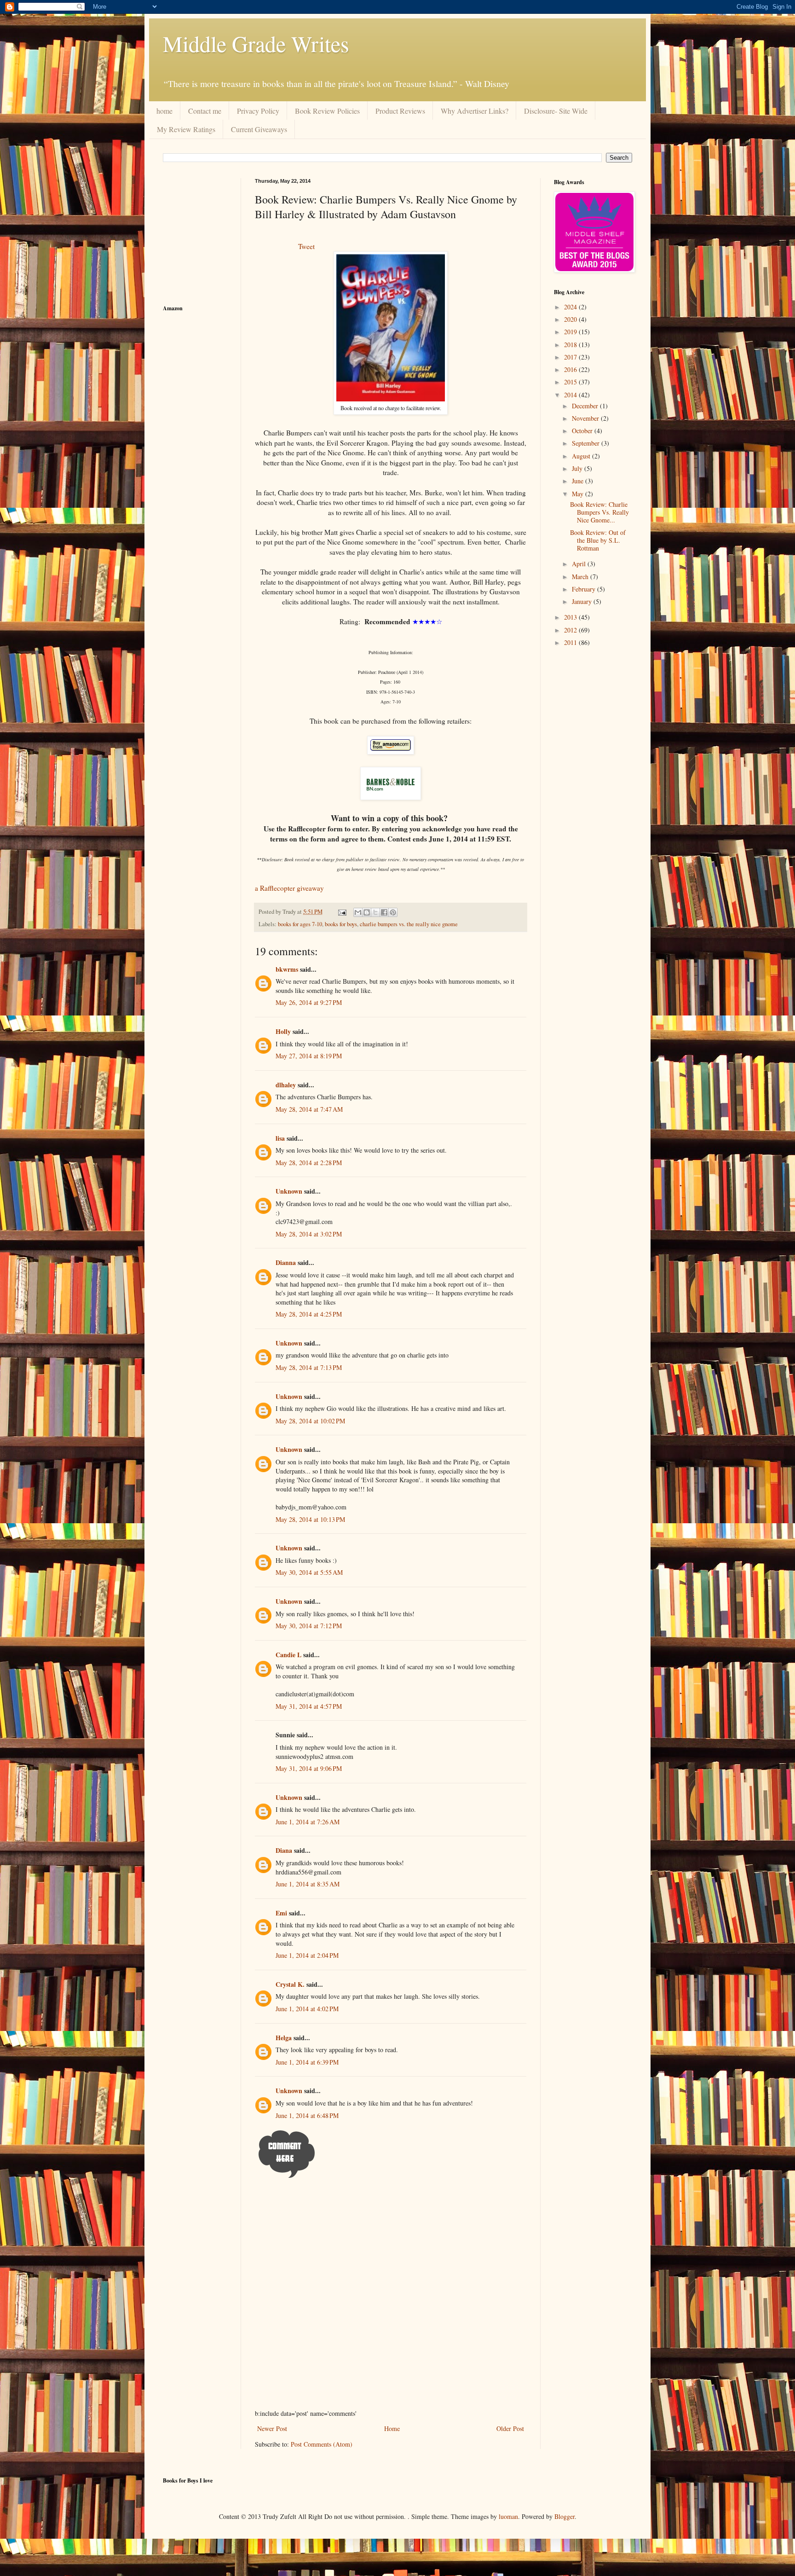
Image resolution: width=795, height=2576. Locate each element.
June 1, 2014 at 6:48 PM (307, 2115)
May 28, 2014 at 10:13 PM (310, 1519)
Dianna (286, 1262)
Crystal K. (290, 1984)
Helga (284, 2038)
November (586, 418)
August (582, 456)
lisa (280, 1138)
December (586, 406)
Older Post (510, 2428)
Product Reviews (400, 111)
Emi (281, 1913)
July (578, 468)
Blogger (565, 2516)
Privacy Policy (258, 111)
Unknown (289, 1191)
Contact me (205, 111)
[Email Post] (342, 912)
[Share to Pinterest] (393, 912)
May (579, 494)
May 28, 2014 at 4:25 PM (309, 1314)
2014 (571, 395)
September (587, 443)
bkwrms (287, 969)
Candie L (288, 1655)
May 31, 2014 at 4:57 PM (309, 1706)
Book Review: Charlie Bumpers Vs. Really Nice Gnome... (599, 512)
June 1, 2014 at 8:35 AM (308, 1884)
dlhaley (286, 1085)
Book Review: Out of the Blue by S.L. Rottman (598, 540)
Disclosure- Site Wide (556, 111)
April (580, 564)
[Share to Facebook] (384, 912)
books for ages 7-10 (300, 924)
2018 (571, 345)
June (579, 481)
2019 (571, 332)
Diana (284, 1850)
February (585, 589)
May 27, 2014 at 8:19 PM (309, 1056)
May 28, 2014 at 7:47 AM (309, 1109)
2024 (571, 307)
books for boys (341, 924)
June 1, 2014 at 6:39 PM (307, 2062)
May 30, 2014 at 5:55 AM (309, 1572)
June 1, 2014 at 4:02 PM (307, 2009)
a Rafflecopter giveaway (289, 888)
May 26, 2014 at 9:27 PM (309, 1002)
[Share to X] (375, 912)
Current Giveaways (259, 129)
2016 (571, 369)
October (583, 431)
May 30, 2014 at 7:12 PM (309, 1626)
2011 (571, 642)
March (581, 577)
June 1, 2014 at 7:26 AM (308, 1822)
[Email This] (358, 912)
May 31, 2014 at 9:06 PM (309, 1768)
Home (392, 2428)
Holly (283, 1031)
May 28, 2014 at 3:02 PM (309, 1234)
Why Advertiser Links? (475, 111)
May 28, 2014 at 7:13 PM (309, 1367)
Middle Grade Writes (256, 43)
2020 (571, 319)
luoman (508, 2516)
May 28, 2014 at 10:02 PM (310, 1421)
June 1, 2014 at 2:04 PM (307, 1955)
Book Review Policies (327, 111)
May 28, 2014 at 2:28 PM (309, 1163)
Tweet (306, 246)
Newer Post (272, 2428)
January (583, 601)
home (164, 111)
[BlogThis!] (367, 912)
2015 (571, 382)
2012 (571, 630)
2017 (571, 357)
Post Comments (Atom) (322, 2444)
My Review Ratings (186, 129)
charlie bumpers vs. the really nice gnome (409, 924)
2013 (571, 617)
